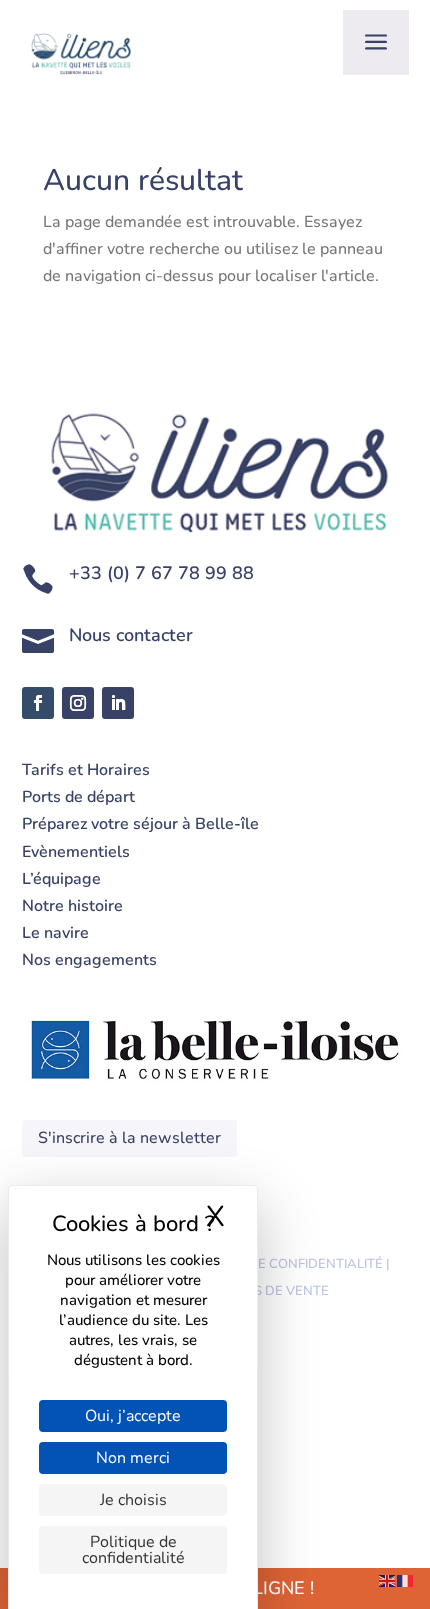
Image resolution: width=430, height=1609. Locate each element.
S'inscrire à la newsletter (129, 1138)
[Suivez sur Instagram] (78, 703)
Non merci (133, 1458)
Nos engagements (89, 960)
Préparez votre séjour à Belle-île (140, 824)
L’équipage (61, 879)
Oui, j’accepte (133, 1416)
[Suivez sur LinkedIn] (118, 703)
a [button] (376, 42)
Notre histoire (72, 906)
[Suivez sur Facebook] (38, 703)
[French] (406, 1580)
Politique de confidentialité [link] (133, 1550)
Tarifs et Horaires (86, 770)
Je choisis (133, 1500)
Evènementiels (78, 852)
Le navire (55, 933)
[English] (388, 1580)
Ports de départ (78, 797)
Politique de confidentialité (280, 1264)
